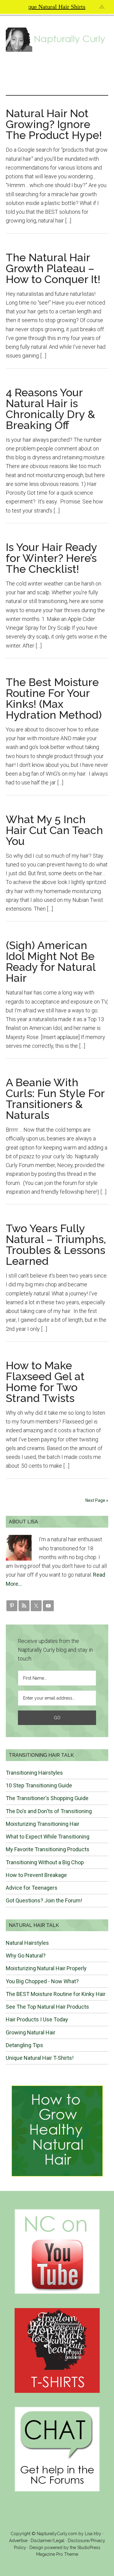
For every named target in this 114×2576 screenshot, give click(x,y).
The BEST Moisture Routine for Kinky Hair (56, 1994)
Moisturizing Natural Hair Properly (46, 1968)
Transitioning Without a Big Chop (45, 1862)
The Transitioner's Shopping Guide (47, 1798)
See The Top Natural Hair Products (47, 2007)
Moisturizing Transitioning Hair (43, 1824)
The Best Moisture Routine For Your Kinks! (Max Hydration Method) (54, 698)
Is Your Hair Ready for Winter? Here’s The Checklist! (51, 558)
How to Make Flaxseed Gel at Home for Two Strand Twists (45, 1382)
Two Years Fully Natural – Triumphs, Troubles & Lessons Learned (56, 1245)
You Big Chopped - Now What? (42, 1981)
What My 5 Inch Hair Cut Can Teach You (54, 830)
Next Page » (97, 1500)
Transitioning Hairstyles (34, 1773)
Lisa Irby (93, 2534)
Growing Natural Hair (31, 2032)
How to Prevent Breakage (36, 1875)
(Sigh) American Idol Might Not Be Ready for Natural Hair (51, 961)
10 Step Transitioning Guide (39, 1785)
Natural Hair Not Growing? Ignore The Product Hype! (54, 124)
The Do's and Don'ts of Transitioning (49, 1811)
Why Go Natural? (26, 1956)
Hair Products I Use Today (37, 2019)
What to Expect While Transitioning (48, 1837)
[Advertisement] (57, 73)
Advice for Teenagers (32, 1888)
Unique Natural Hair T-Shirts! (40, 2058)
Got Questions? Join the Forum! (44, 1900)
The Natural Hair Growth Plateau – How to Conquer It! (53, 268)
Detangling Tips (24, 2045)
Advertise (18, 2541)
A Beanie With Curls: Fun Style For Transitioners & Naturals (55, 1099)
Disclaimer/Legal (48, 2541)
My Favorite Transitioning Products (48, 1849)
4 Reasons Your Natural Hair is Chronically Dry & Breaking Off (50, 409)
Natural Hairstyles (27, 1943)
